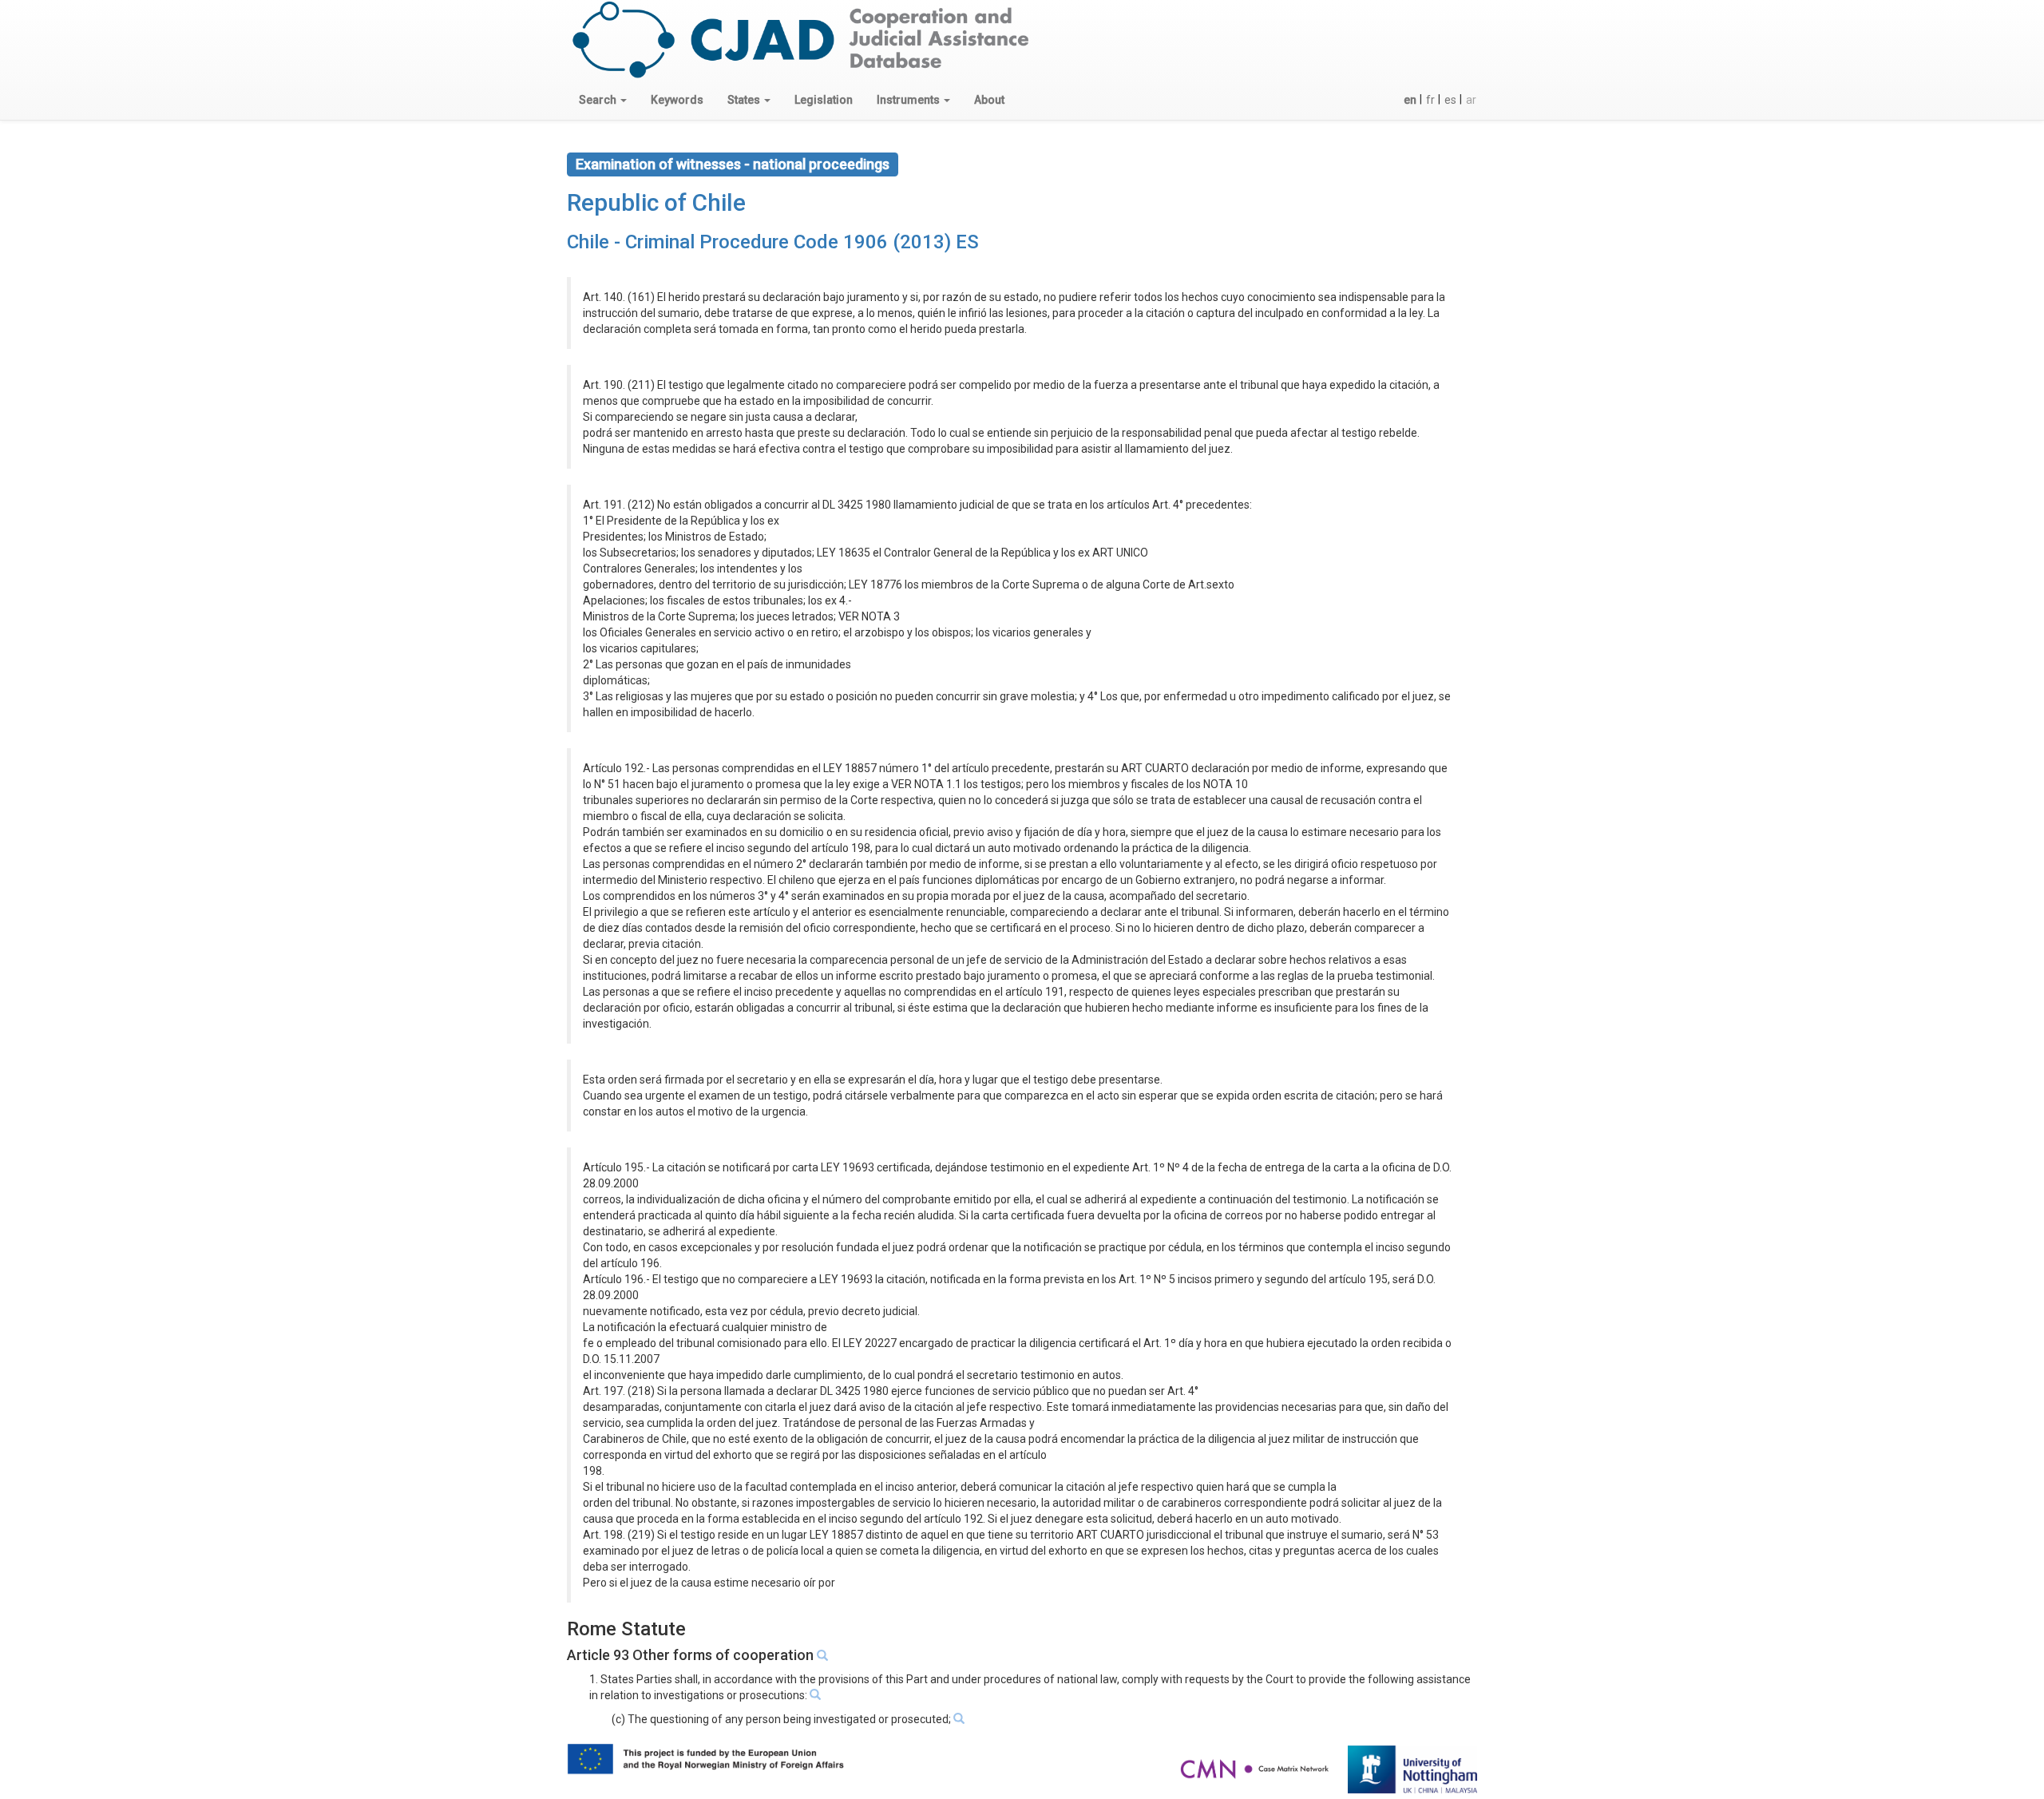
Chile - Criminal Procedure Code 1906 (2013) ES (773, 242)
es (1450, 100)
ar (1471, 100)
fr (1430, 100)
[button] (603, 100)
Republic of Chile (656, 202)
